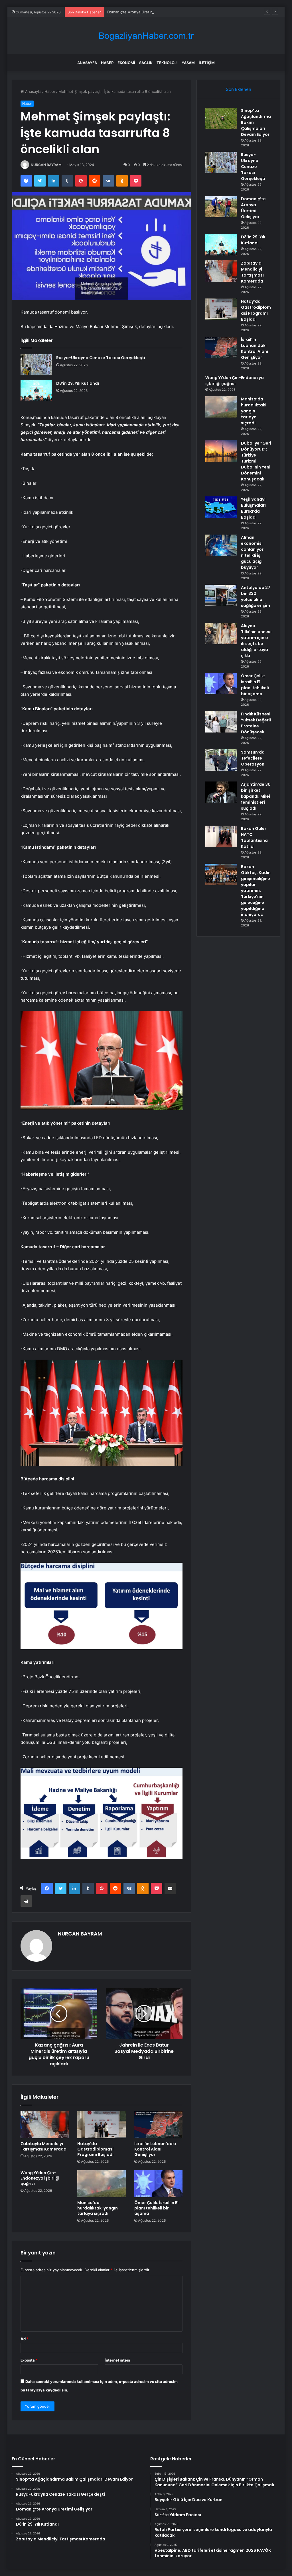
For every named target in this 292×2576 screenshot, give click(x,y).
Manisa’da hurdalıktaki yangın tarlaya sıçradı (98, 2208)
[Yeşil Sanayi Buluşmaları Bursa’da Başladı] (221, 507)
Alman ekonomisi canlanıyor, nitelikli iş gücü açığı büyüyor (253, 552)
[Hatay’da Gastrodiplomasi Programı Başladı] (102, 2125)
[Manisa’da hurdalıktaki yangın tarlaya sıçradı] (102, 2184)
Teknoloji (167, 63)
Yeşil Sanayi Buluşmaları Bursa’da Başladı (253, 508)
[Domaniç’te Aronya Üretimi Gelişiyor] (221, 207)
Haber (107, 63)
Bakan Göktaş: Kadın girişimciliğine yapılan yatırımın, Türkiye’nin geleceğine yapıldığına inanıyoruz (256, 891)
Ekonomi (126, 63)
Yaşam (188, 63)
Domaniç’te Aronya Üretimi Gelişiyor (139, 12)
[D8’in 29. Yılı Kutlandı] (36, 390)
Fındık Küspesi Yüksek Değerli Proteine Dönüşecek (256, 723)
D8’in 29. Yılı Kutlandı (78, 383)
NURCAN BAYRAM (46, 165)
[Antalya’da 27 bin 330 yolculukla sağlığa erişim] (221, 595)
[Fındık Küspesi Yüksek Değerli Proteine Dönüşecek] (221, 722)
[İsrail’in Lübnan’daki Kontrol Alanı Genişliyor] (159, 2125)
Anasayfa (87, 63)
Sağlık (146, 63)
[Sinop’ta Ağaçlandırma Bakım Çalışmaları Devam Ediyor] (221, 118)
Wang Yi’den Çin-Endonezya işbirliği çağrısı (40, 2178)
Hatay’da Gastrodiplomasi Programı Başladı (95, 2149)
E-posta (29, 2360)
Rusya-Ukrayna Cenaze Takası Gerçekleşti (101, 358)
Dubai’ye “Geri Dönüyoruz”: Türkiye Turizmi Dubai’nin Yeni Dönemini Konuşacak (256, 461)
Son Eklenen (239, 89)
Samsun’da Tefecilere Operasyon (253, 758)
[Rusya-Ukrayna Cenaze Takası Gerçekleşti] (36, 365)
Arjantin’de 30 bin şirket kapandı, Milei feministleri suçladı (256, 796)
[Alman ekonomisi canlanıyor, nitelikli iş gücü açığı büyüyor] (221, 545)
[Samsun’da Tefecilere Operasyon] (221, 760)
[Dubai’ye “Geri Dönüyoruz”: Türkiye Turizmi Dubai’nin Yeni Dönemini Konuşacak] (221, 451)
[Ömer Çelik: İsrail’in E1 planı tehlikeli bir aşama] (159, 2184)
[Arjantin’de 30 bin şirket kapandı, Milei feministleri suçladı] (221, 792)
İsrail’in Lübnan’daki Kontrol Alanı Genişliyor (155, 2149)
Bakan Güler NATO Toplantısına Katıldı (254, 837)
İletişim (207, 63)
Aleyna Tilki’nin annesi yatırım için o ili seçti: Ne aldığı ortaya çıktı (256, 641)
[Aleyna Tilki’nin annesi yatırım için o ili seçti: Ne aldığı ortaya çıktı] (221, 634)
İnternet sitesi (117, 2360)
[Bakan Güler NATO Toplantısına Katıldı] (221, 836)
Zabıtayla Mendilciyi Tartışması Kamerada (43, 2146)
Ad (25, 2339)
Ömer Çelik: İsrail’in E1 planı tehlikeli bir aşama (156, 2208)
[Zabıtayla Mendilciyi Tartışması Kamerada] (45, 2125)
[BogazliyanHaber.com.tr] (146, 36)
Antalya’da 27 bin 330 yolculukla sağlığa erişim (256, 597)
